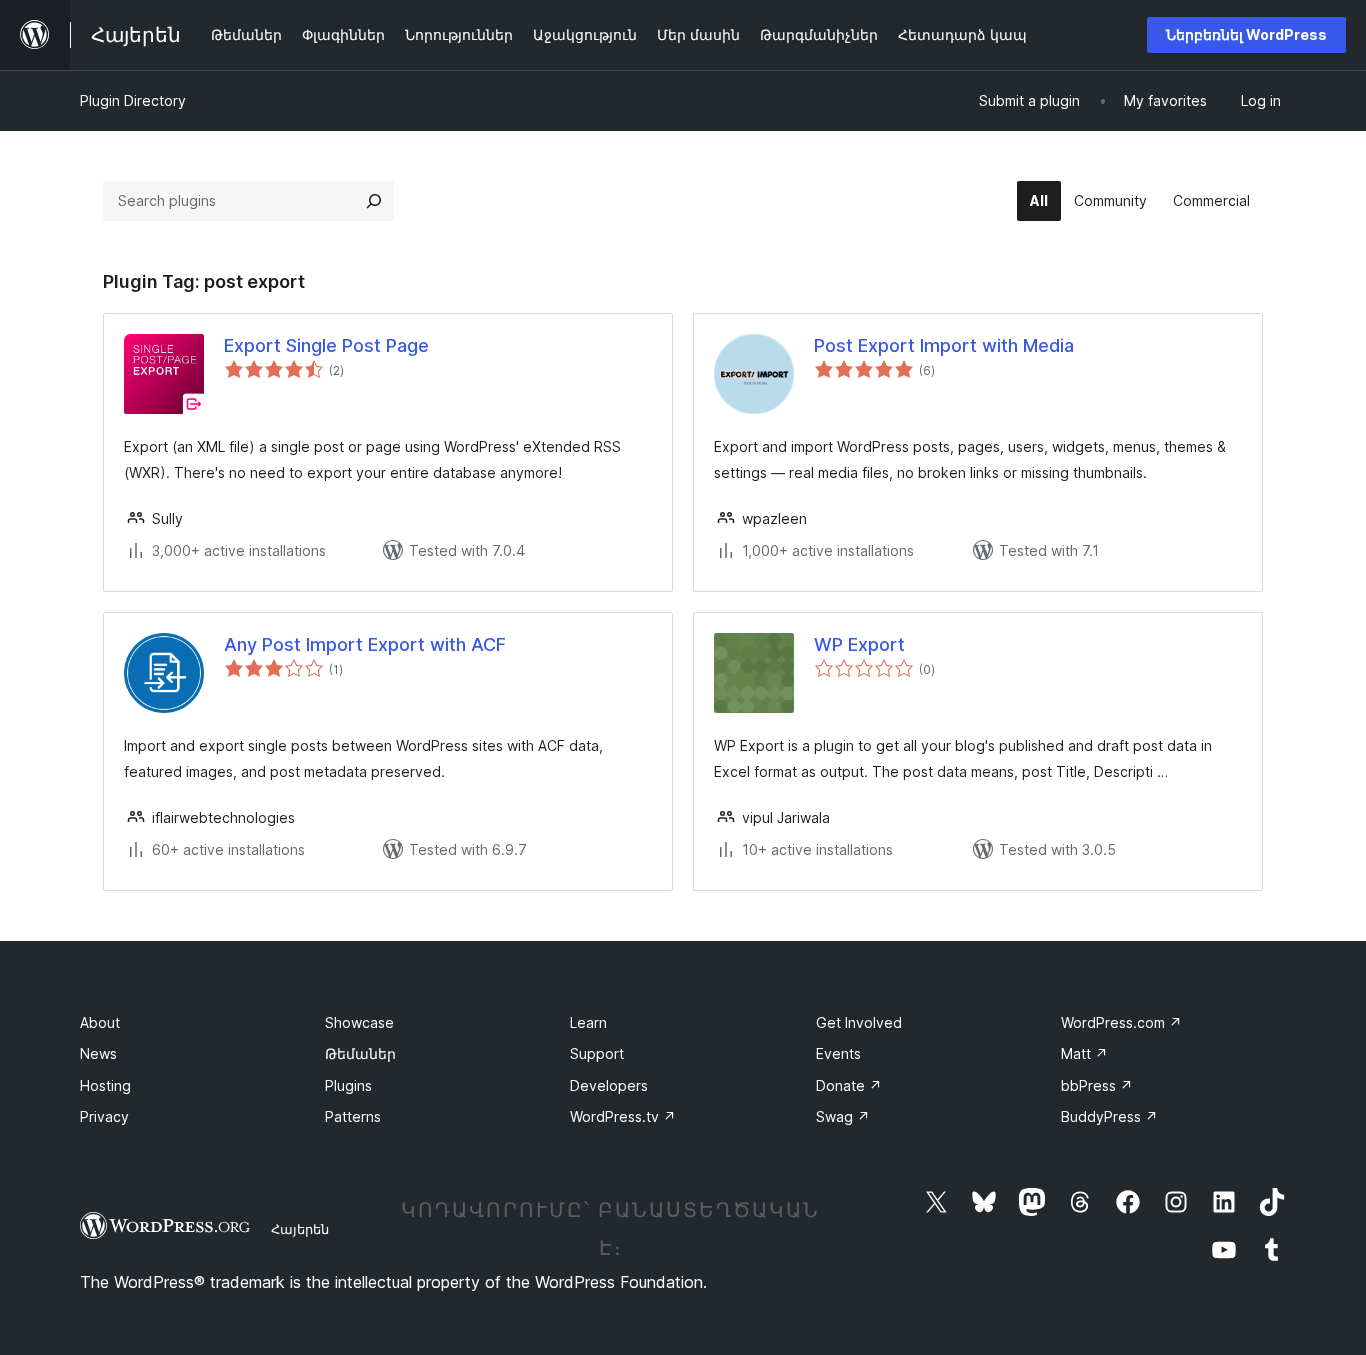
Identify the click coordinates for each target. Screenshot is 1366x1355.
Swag (843, 1116)
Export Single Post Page (326, 345)
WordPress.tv (623, 1116)
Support (597, 1053)
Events (838, 1053)
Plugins (348, 1085)
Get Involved (859, 1022)
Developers (609, 1085)
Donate (849, 1085)
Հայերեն (300, 1229)
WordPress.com (1121, 1022)
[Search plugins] (374, 201)
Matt (1084, 1053)
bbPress (1097, 1085)
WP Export (859, 644)
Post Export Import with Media (944, 345)
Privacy (104, 1116)
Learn (588, 1022)
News (98, 1053)
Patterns (353, 1116)
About (100, 1022)
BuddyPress (1109, 1116)
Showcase (359, 1022)
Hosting (105, 1085)
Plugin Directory (133, 100)
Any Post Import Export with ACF (365, 644)
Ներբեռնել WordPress (1246, 34)
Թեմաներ (360, 1053)
